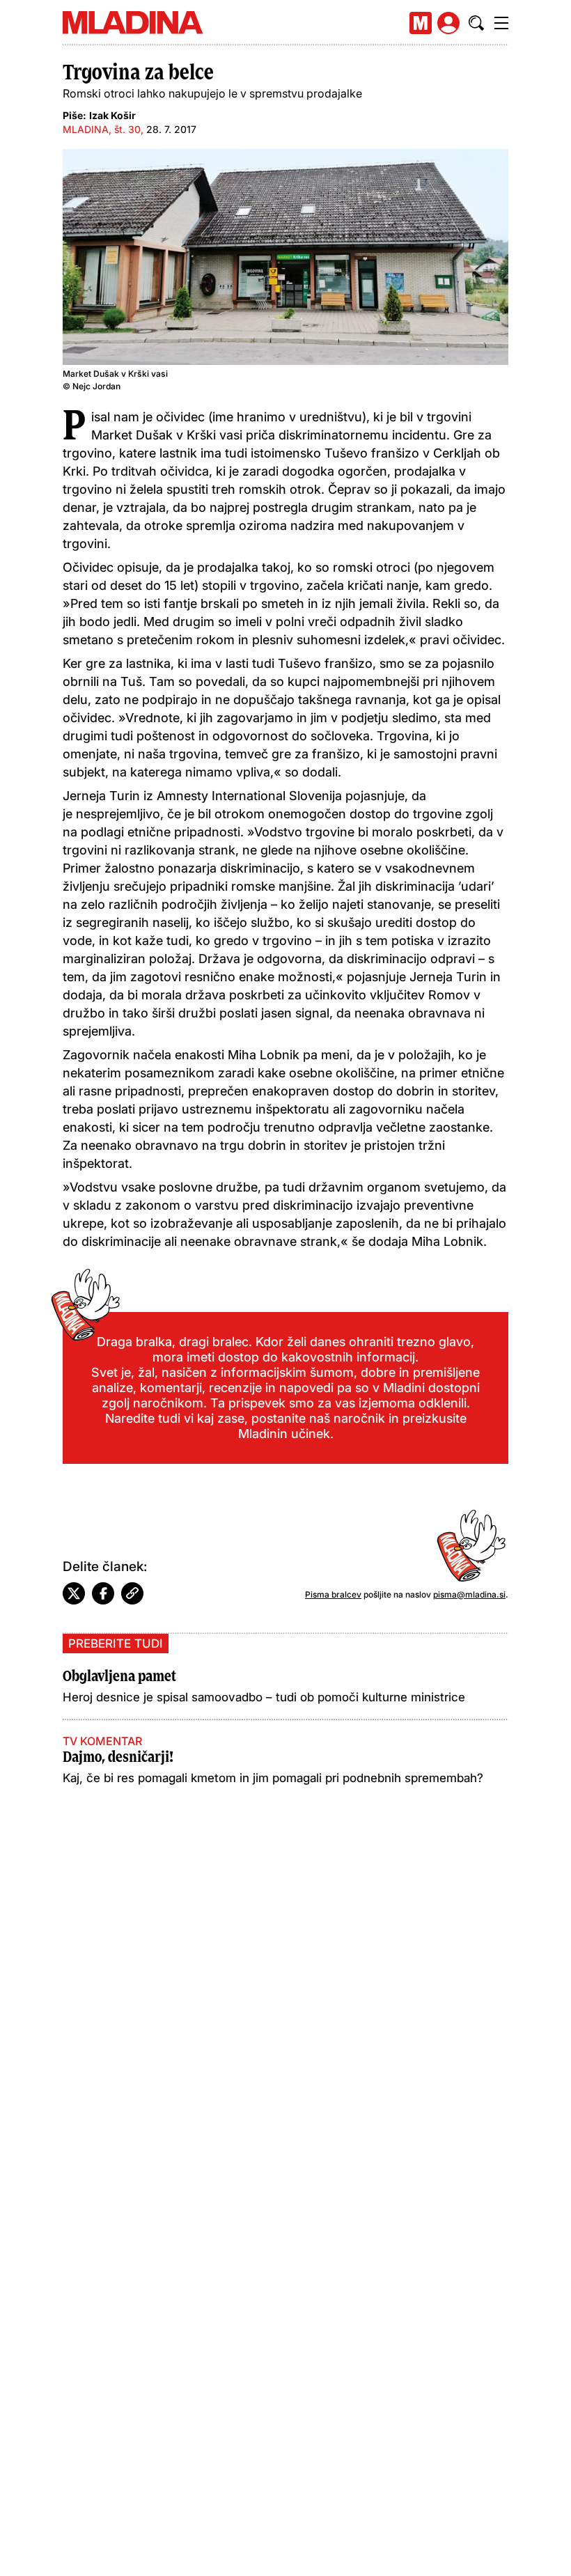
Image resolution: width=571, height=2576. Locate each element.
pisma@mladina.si (469, 1594)
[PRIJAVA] (448, 23)
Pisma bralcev (333, 1594)
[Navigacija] (501, 23)
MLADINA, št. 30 (102, 129)
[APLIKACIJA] (421, 23)
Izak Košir (112, 115)
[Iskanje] (476, 23)
